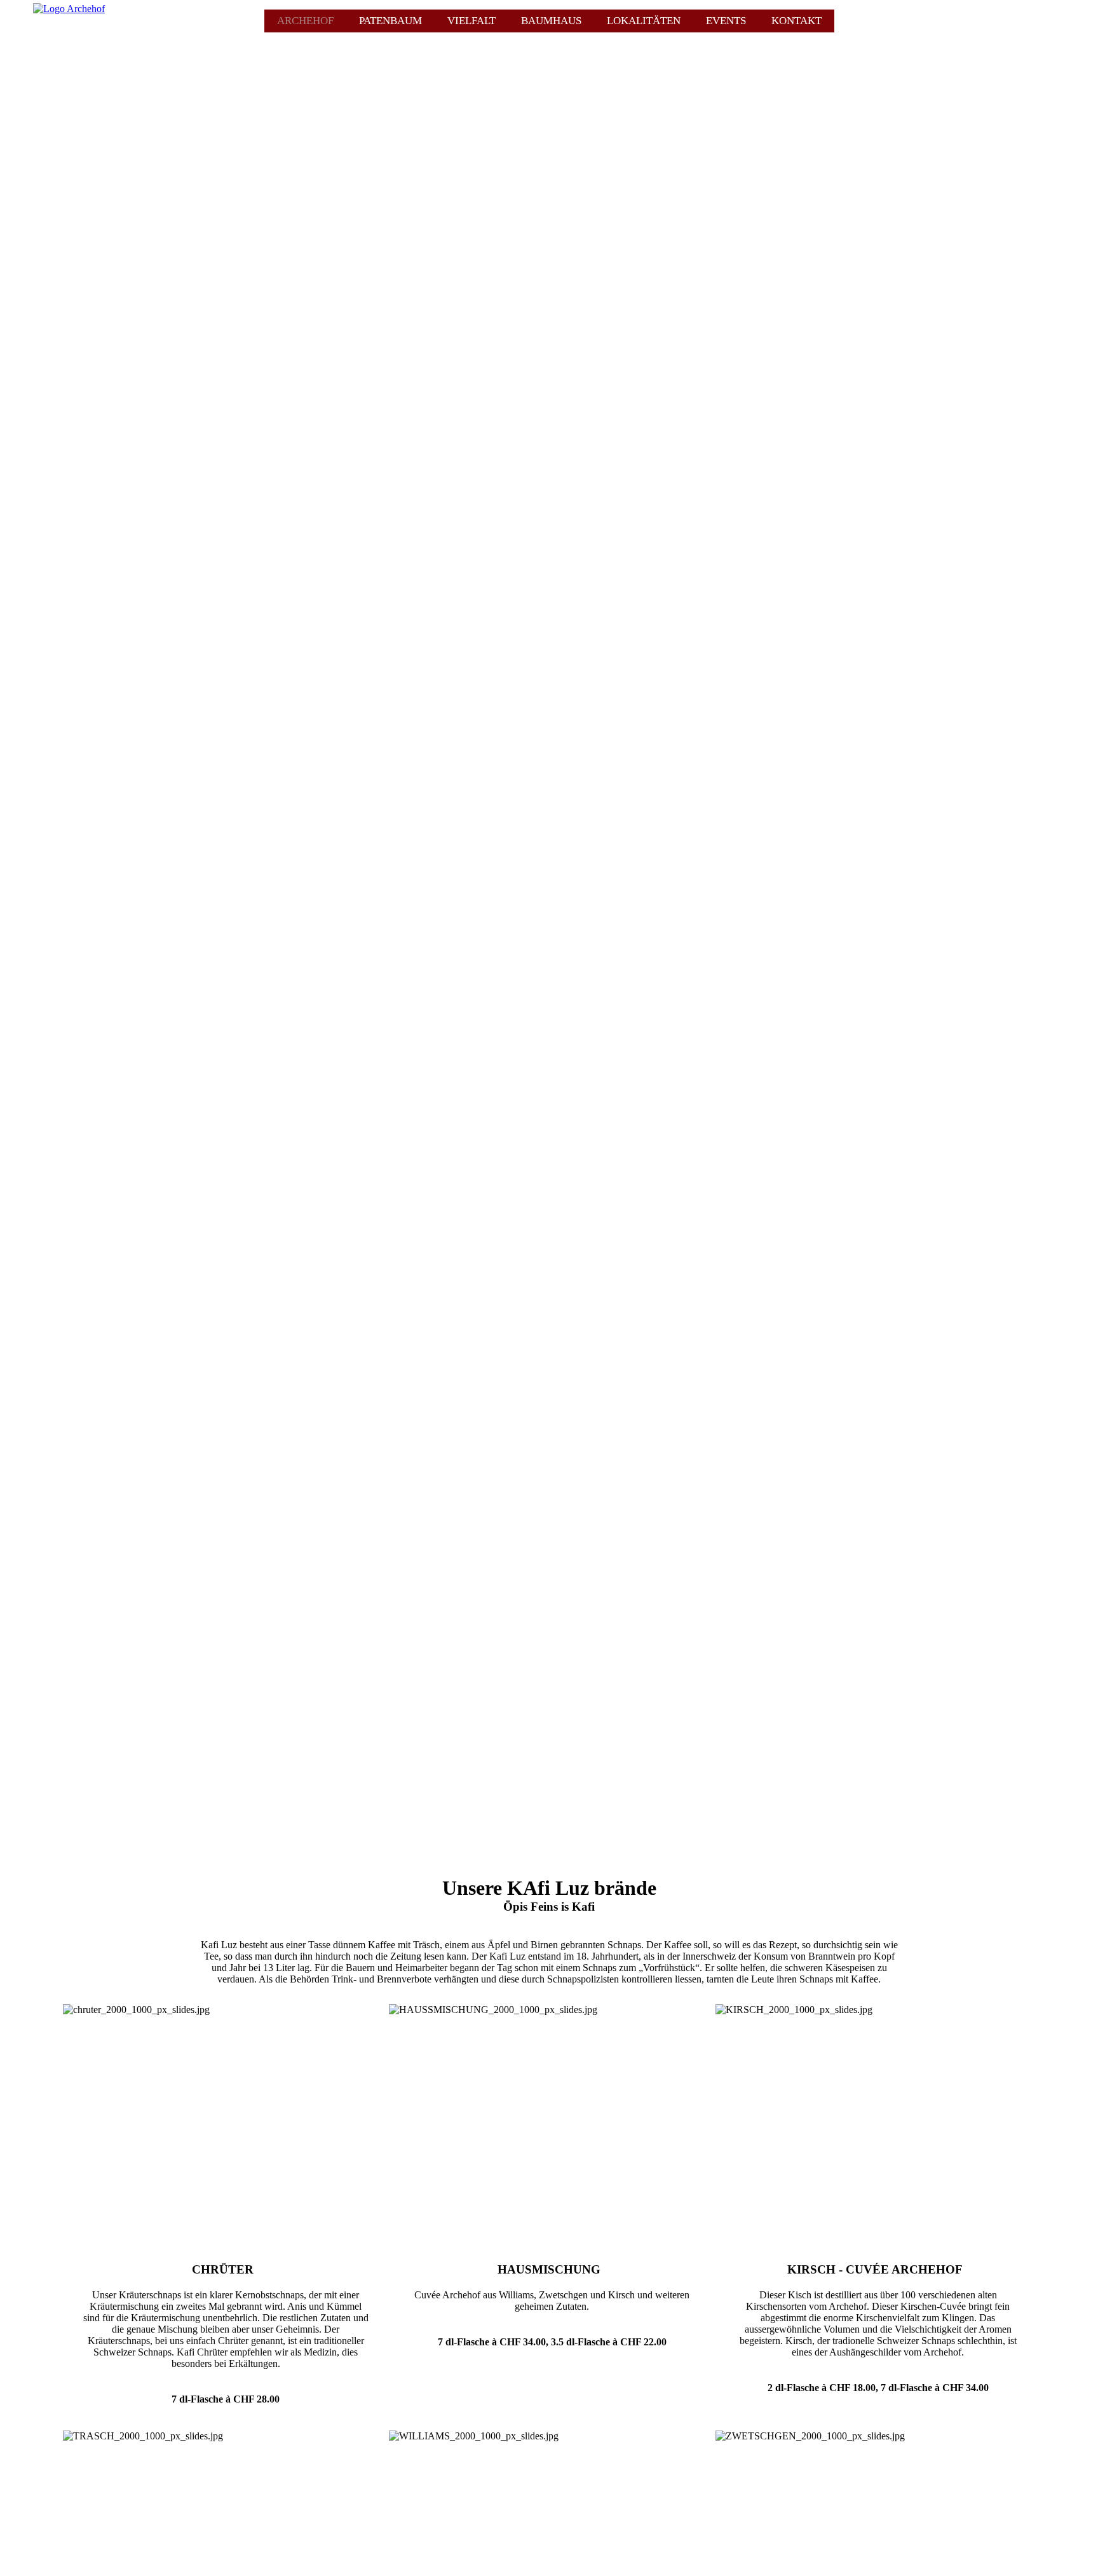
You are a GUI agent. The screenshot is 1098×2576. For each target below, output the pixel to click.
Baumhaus (551, 21)
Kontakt (796, 21)
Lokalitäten (644, 21)
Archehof (305, 21)
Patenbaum (390, 21)
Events (726, 21)
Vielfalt (471, 21)
